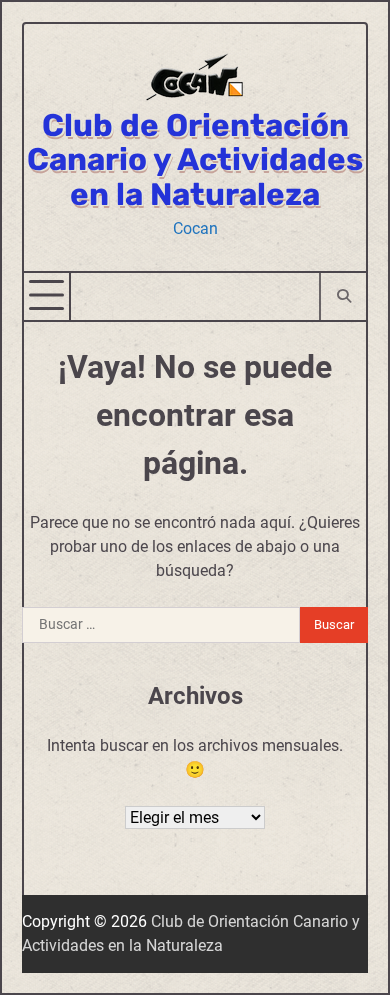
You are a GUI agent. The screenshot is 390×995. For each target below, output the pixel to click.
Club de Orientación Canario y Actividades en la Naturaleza (195, 160)
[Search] (342, 296)
